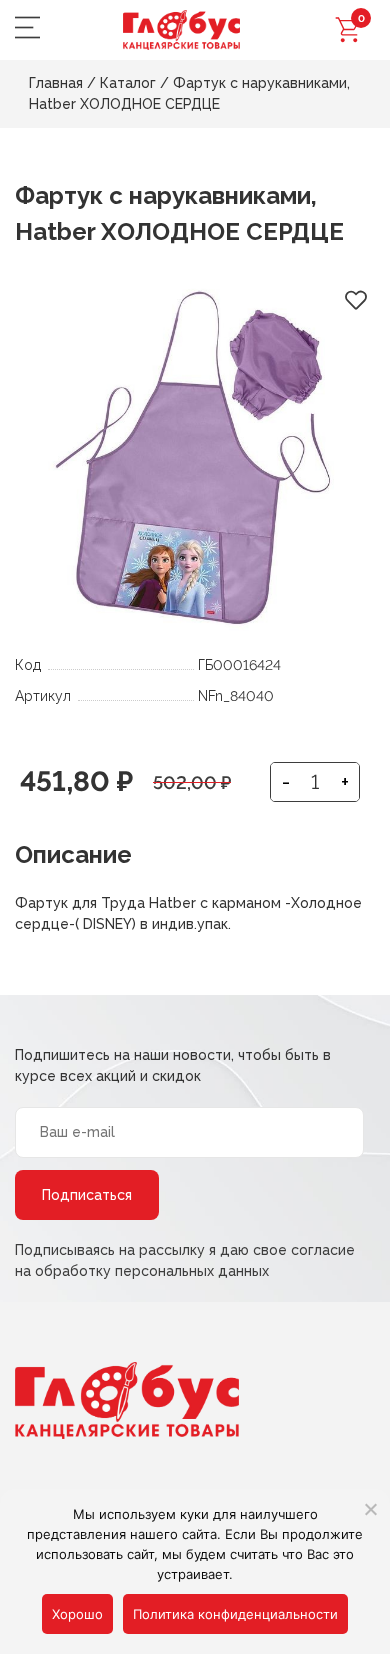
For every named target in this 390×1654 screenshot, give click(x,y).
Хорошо (77, 1614)
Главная (56, 83)
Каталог (128, 83)
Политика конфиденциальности (235, 1614)
